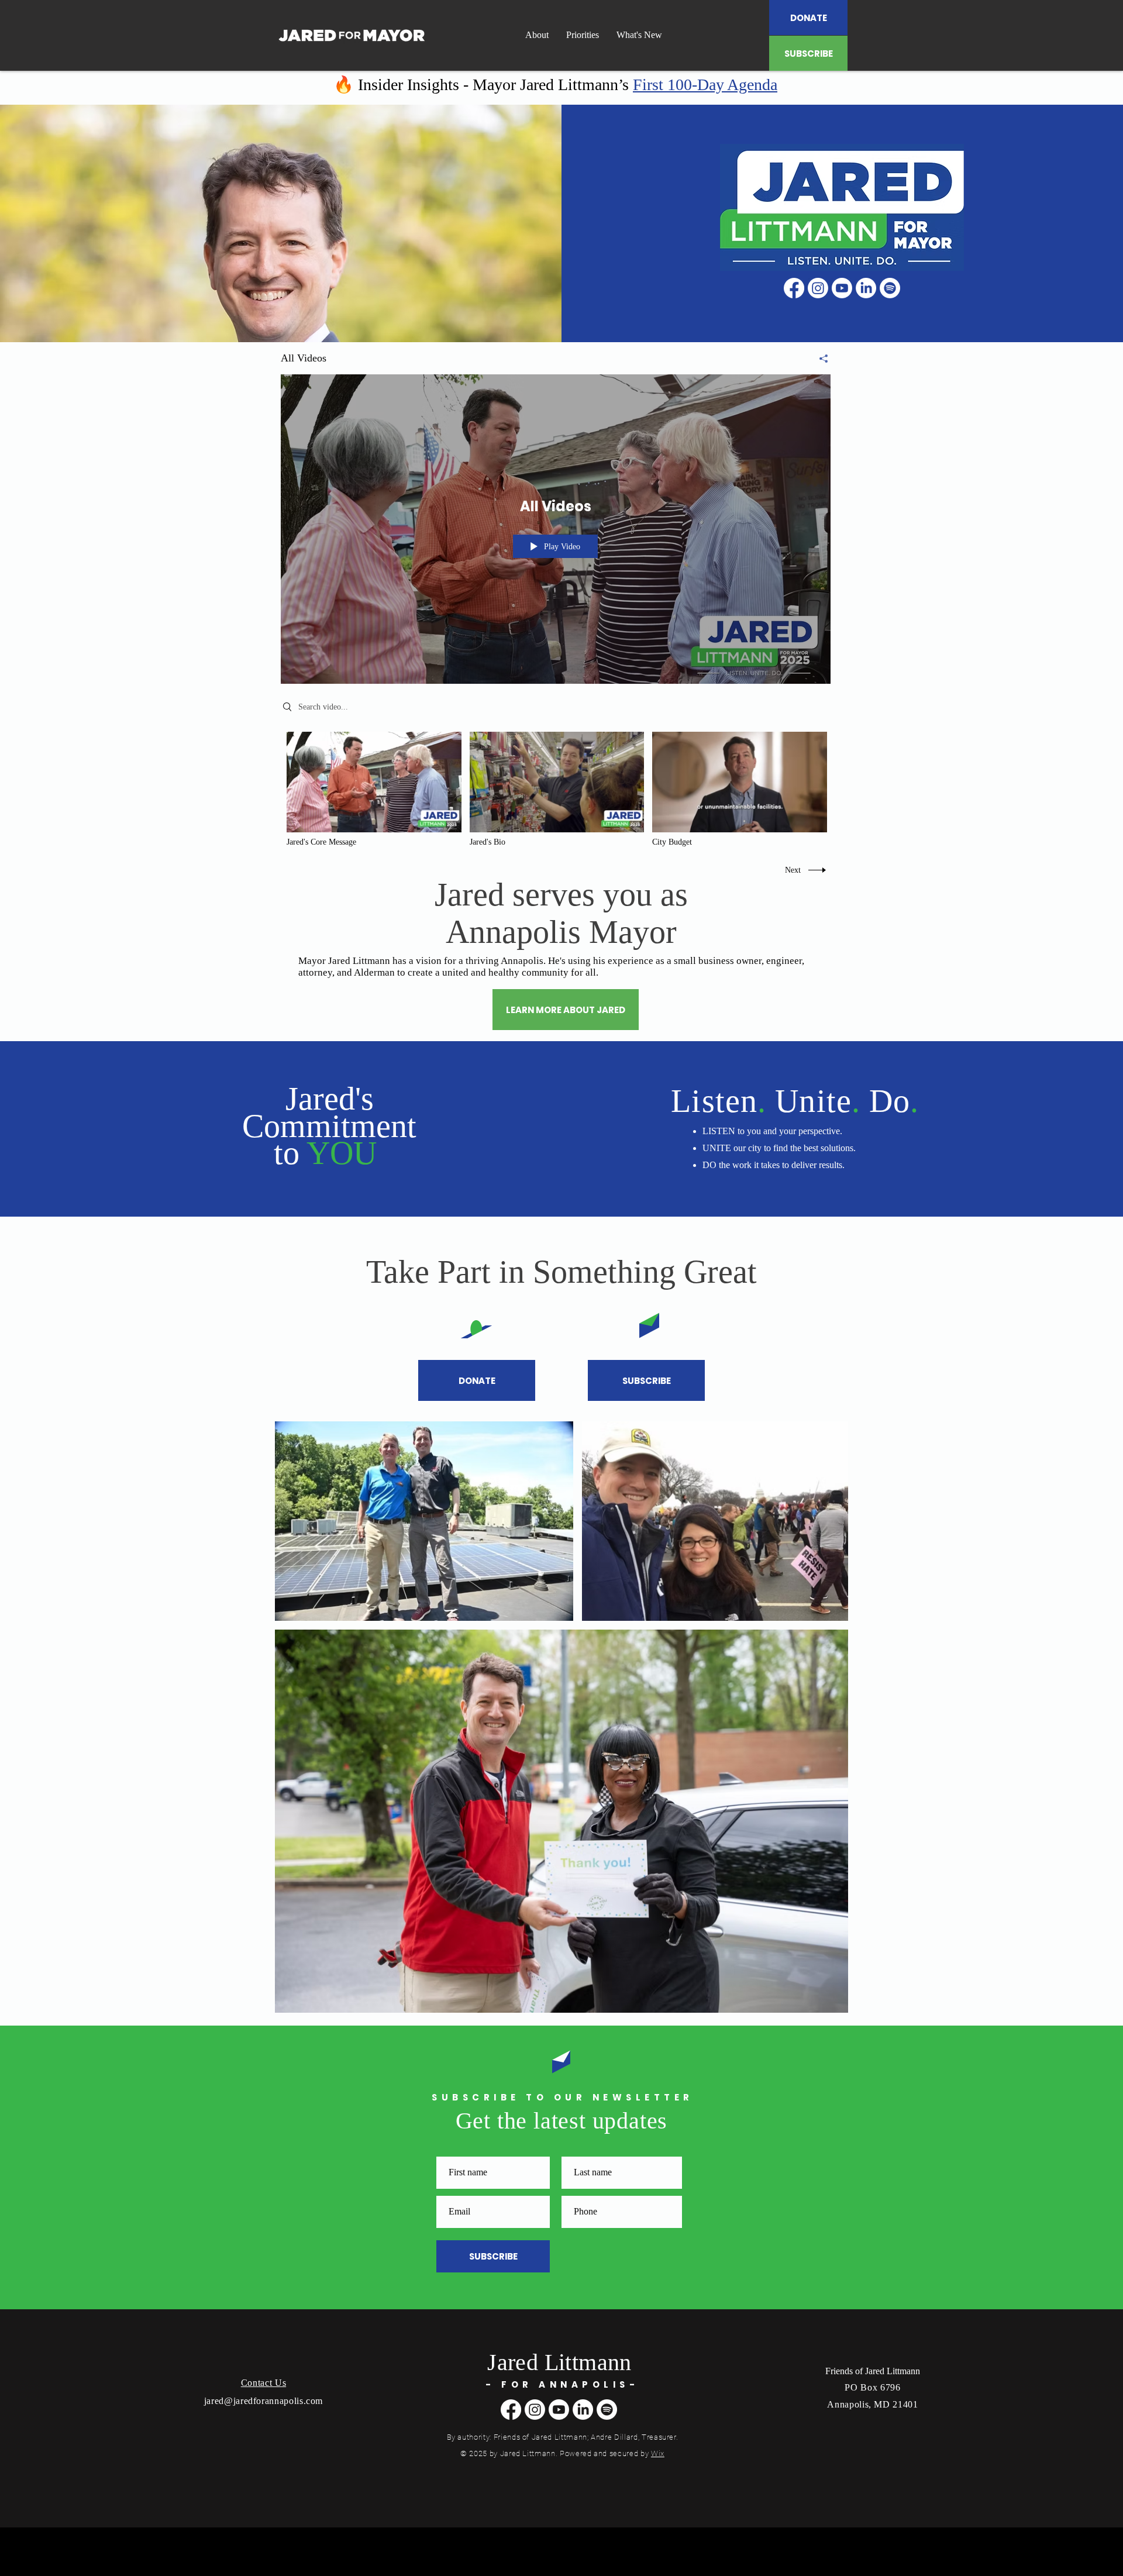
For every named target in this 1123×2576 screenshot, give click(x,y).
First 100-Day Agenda (705, 85)
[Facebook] (794, 288)
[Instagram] (818, 288)
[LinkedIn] (866, 288)
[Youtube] (842, 288)
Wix (658, 2453)
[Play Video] (374, 790)
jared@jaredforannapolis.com (263, 2401)
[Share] (819, 359)
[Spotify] (890, 288)
